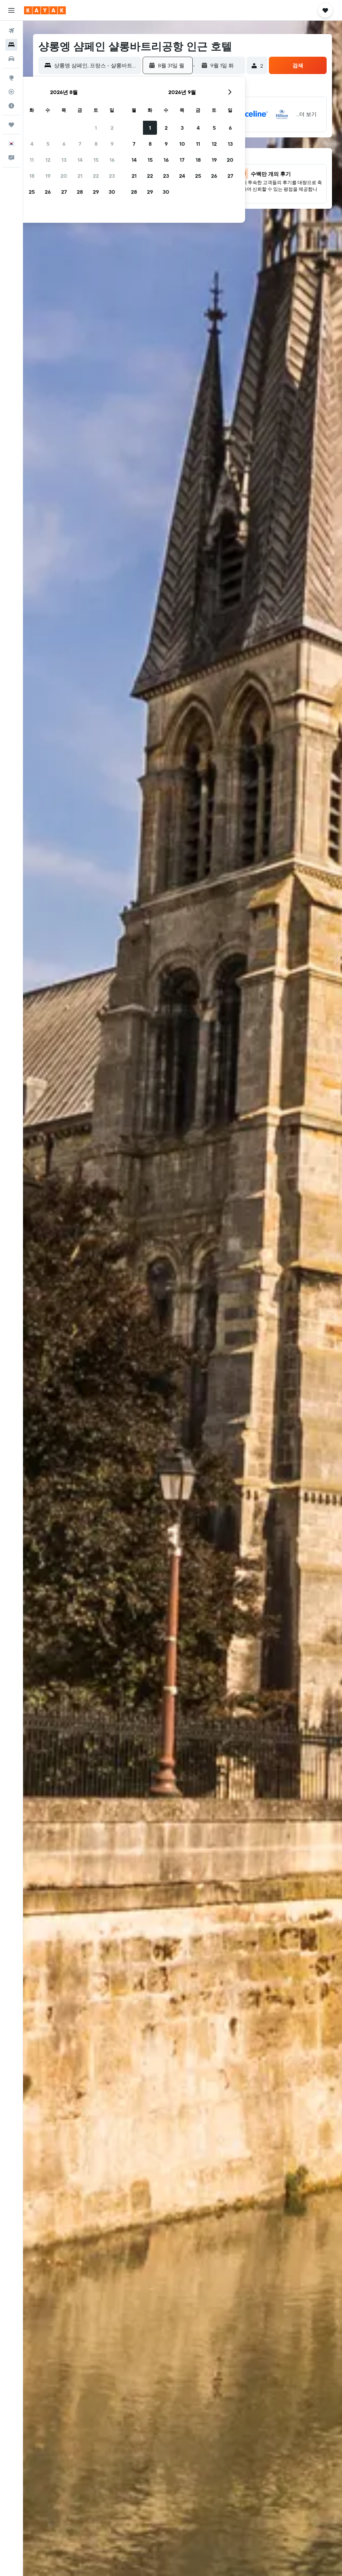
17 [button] (182, 160)
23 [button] (112, 176)
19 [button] (48, 176)
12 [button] (48, 160)
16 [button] (112, 160)
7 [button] (80, 144)
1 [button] (96, 128)
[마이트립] (11, 125)
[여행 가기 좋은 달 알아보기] (11, 106)
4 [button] (32, 144)
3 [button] (182, 128)
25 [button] (32, 192)
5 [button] (48, 144)
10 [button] (182, 144)
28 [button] (80, 192)
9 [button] (112, 144)
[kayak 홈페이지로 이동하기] (45, 10)
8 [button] (96, 144)
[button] (11, 10)
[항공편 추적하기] (11, 92)
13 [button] (64, 160)
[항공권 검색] (11, 31)
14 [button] (80, 160)
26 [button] (48, 192)
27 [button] (64, 192)
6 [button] (64, 144)
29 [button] (96, 192)
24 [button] (182, 176)
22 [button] (96, 176)
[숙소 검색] (11, 45)
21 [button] (80, 176)
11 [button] (32, 160)
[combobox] (96, 65)
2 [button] (112, 128)
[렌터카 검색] (11, 59)
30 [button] (112, 192)
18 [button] (32, 176)
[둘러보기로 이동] (11, 78)
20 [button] (64, 176)
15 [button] (96, 160)
